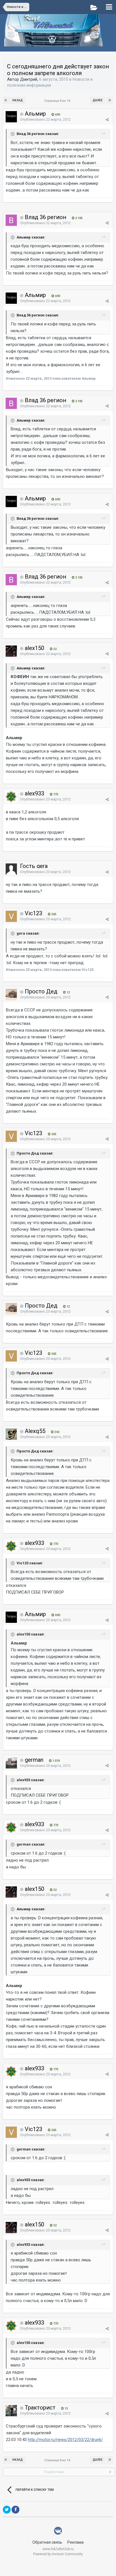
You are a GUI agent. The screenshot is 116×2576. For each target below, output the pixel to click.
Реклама (75, 2542)
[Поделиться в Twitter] (7, 2510)
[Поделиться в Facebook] (15, 2510)
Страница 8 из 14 (58, 101)
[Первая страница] (6, 100)
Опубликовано (45, 119)
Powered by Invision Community (58, 2554)
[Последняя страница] (110, 100)
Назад (18, 100)
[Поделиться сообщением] (107, 120)
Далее (98, 100)
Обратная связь (47, 2542)
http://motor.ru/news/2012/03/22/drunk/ (65, 2440)
